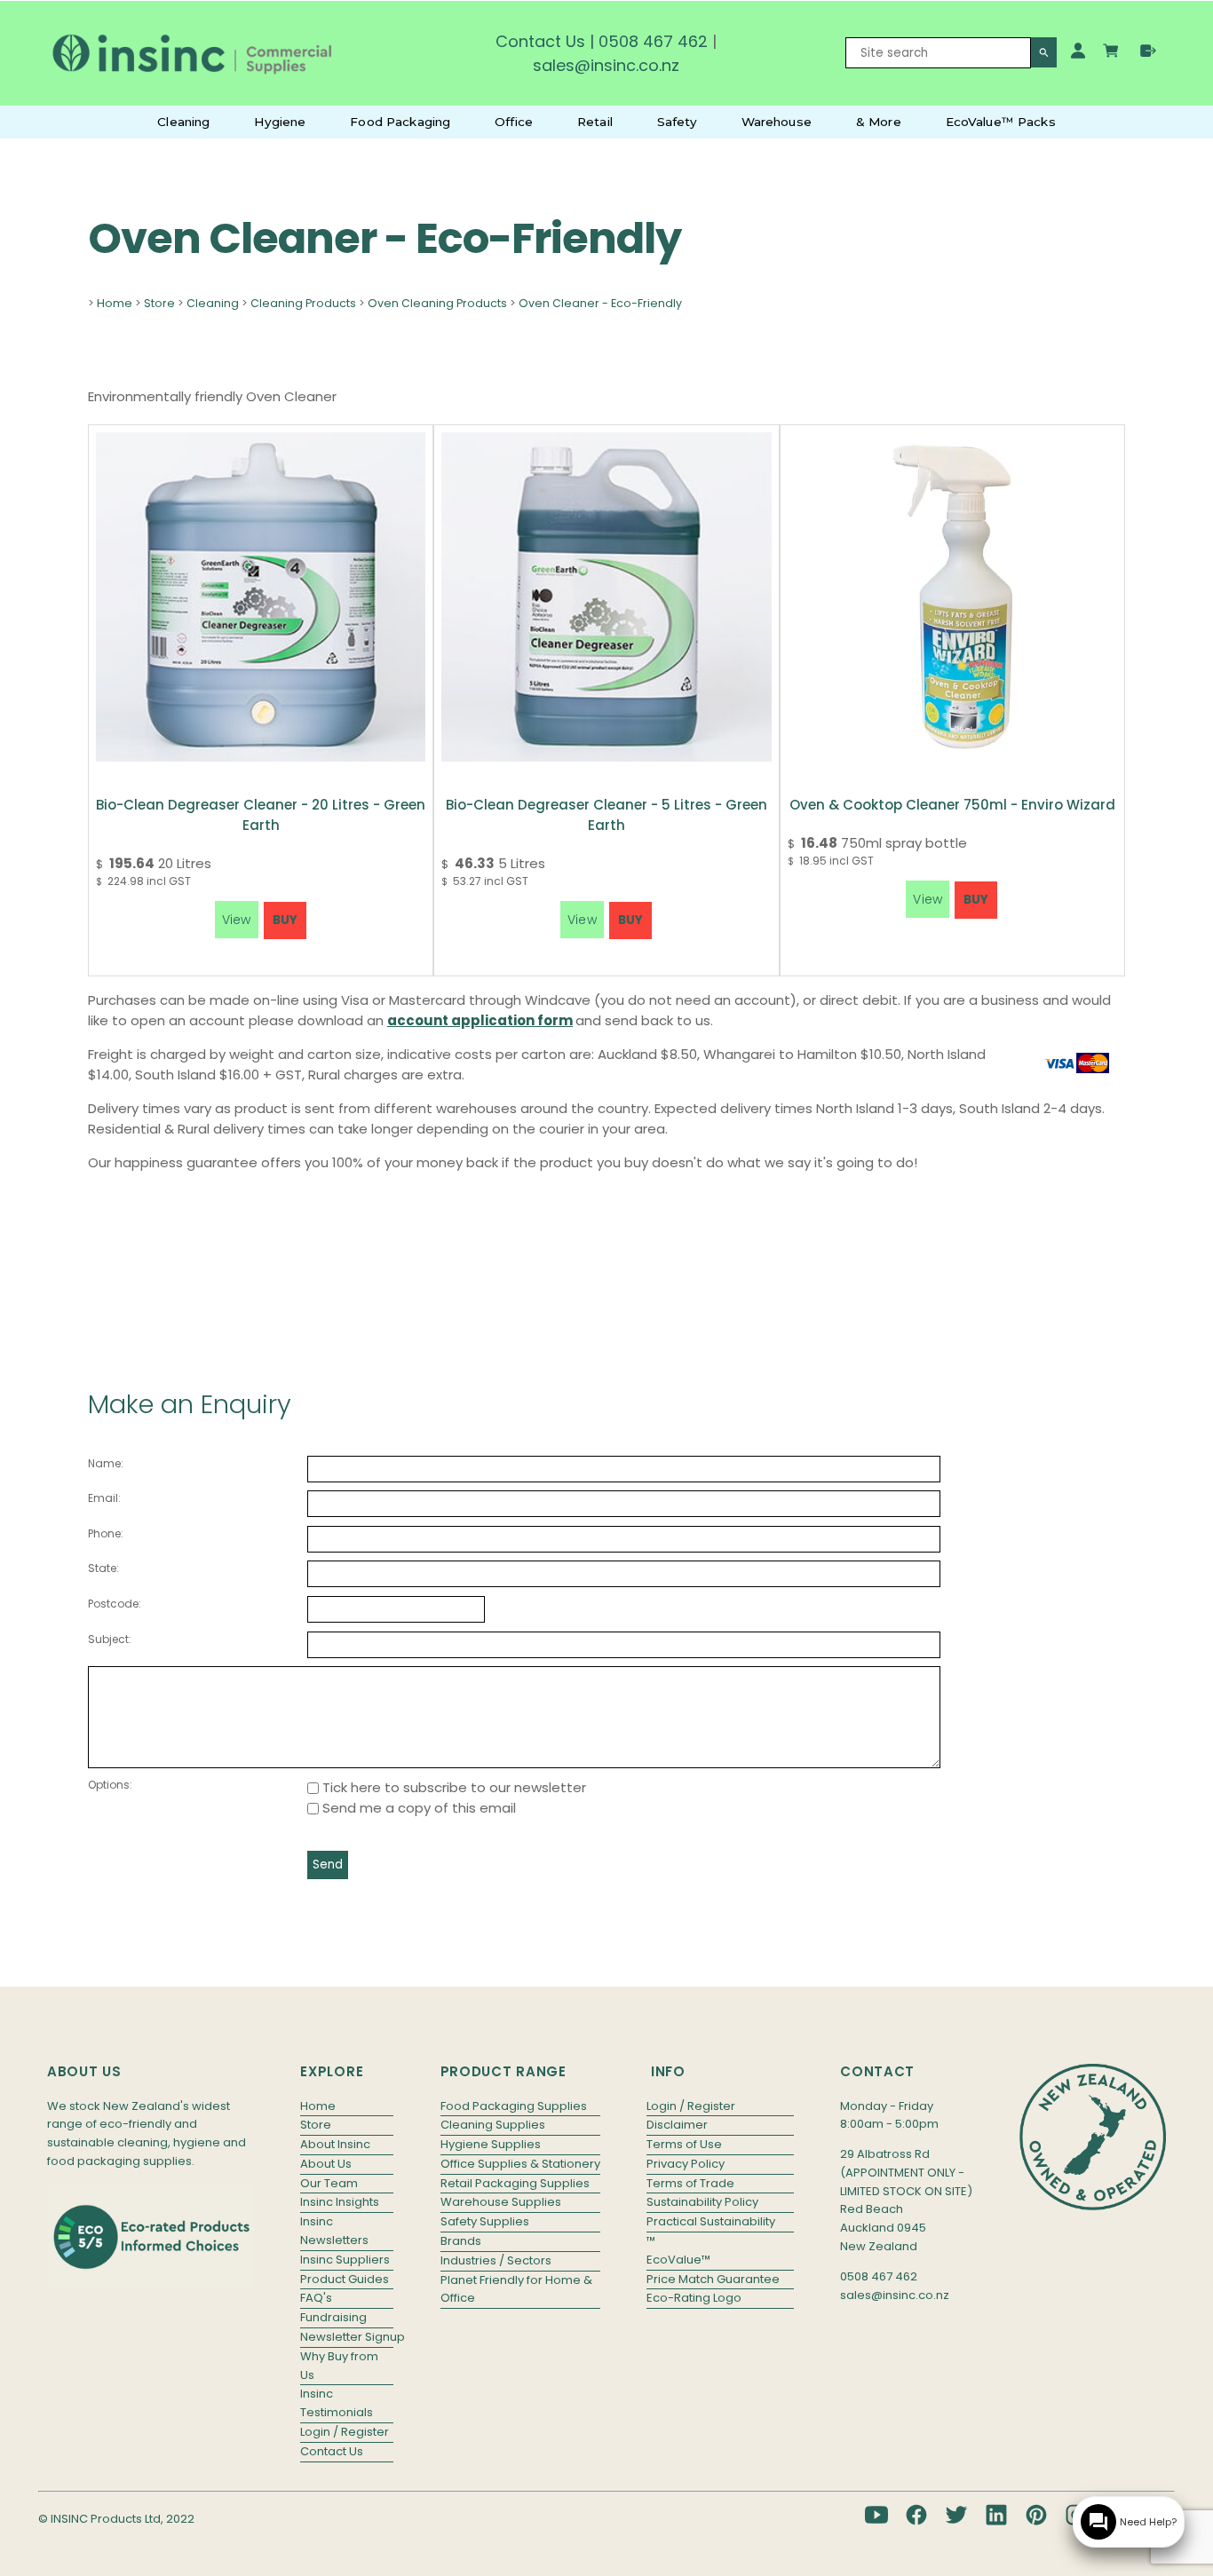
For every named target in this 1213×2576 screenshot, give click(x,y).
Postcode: (115, 1604)
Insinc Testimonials (337, 2403)
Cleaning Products (303, 303)
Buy (285, 920)
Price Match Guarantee (713, 2279)
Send (328, 1865)
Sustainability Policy (702, 2202)
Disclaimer (677, 2125)
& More (879, 122)
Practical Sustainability (711, 2221)
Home (115, 303)
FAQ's (316, 2298)
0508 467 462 (653, 41)
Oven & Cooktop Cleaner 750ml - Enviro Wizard (952, 805)
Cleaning (183, 122)
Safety (677, 122)
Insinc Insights (340, 2202)
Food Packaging (400, 122)
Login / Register (345, 2432)
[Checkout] (1148, 51)
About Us (326, 2164)
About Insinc (335, 2144)
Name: (106, 1463)
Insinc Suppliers (345, 2260)
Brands (461, 2241)
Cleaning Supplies (493, 2125)
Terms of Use (684, 2144)
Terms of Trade (690, 2183)
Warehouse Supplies (501, 2202)
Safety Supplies (485, 2221)
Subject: (110, 1639)
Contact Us (540, 41)
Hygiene (280, 122)
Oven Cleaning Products (437, 303)
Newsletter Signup (347, 2337)
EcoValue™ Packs (1001, 122)
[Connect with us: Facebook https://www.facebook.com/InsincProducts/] (916, 2515)
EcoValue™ (678, 2260)
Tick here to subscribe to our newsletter (452, 1787)
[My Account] (1078, 51)
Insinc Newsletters (334, 2231)
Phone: (106, 1533)
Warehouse (777, 122)
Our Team (329, 2183)
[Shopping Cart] (1113, 53)
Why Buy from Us (339, 2366)
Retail (595, 122)
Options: (110, 1785)
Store (159, 303)
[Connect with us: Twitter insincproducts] (956, 2515)
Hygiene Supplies (491, 2144)
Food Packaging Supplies (514, 2106)
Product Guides (345, 2279)
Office (514, 122)
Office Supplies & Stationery (520, 2164)
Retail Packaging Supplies (515, 2183)
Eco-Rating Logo (694, 2298)
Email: (104, 1498)
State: (103, 1568)
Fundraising (333, 2317)
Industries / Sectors (496, 2260)
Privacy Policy (686, 2164)
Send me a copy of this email (417, 1808)
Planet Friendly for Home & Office (516, 2289)
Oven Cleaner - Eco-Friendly (600, 303)
